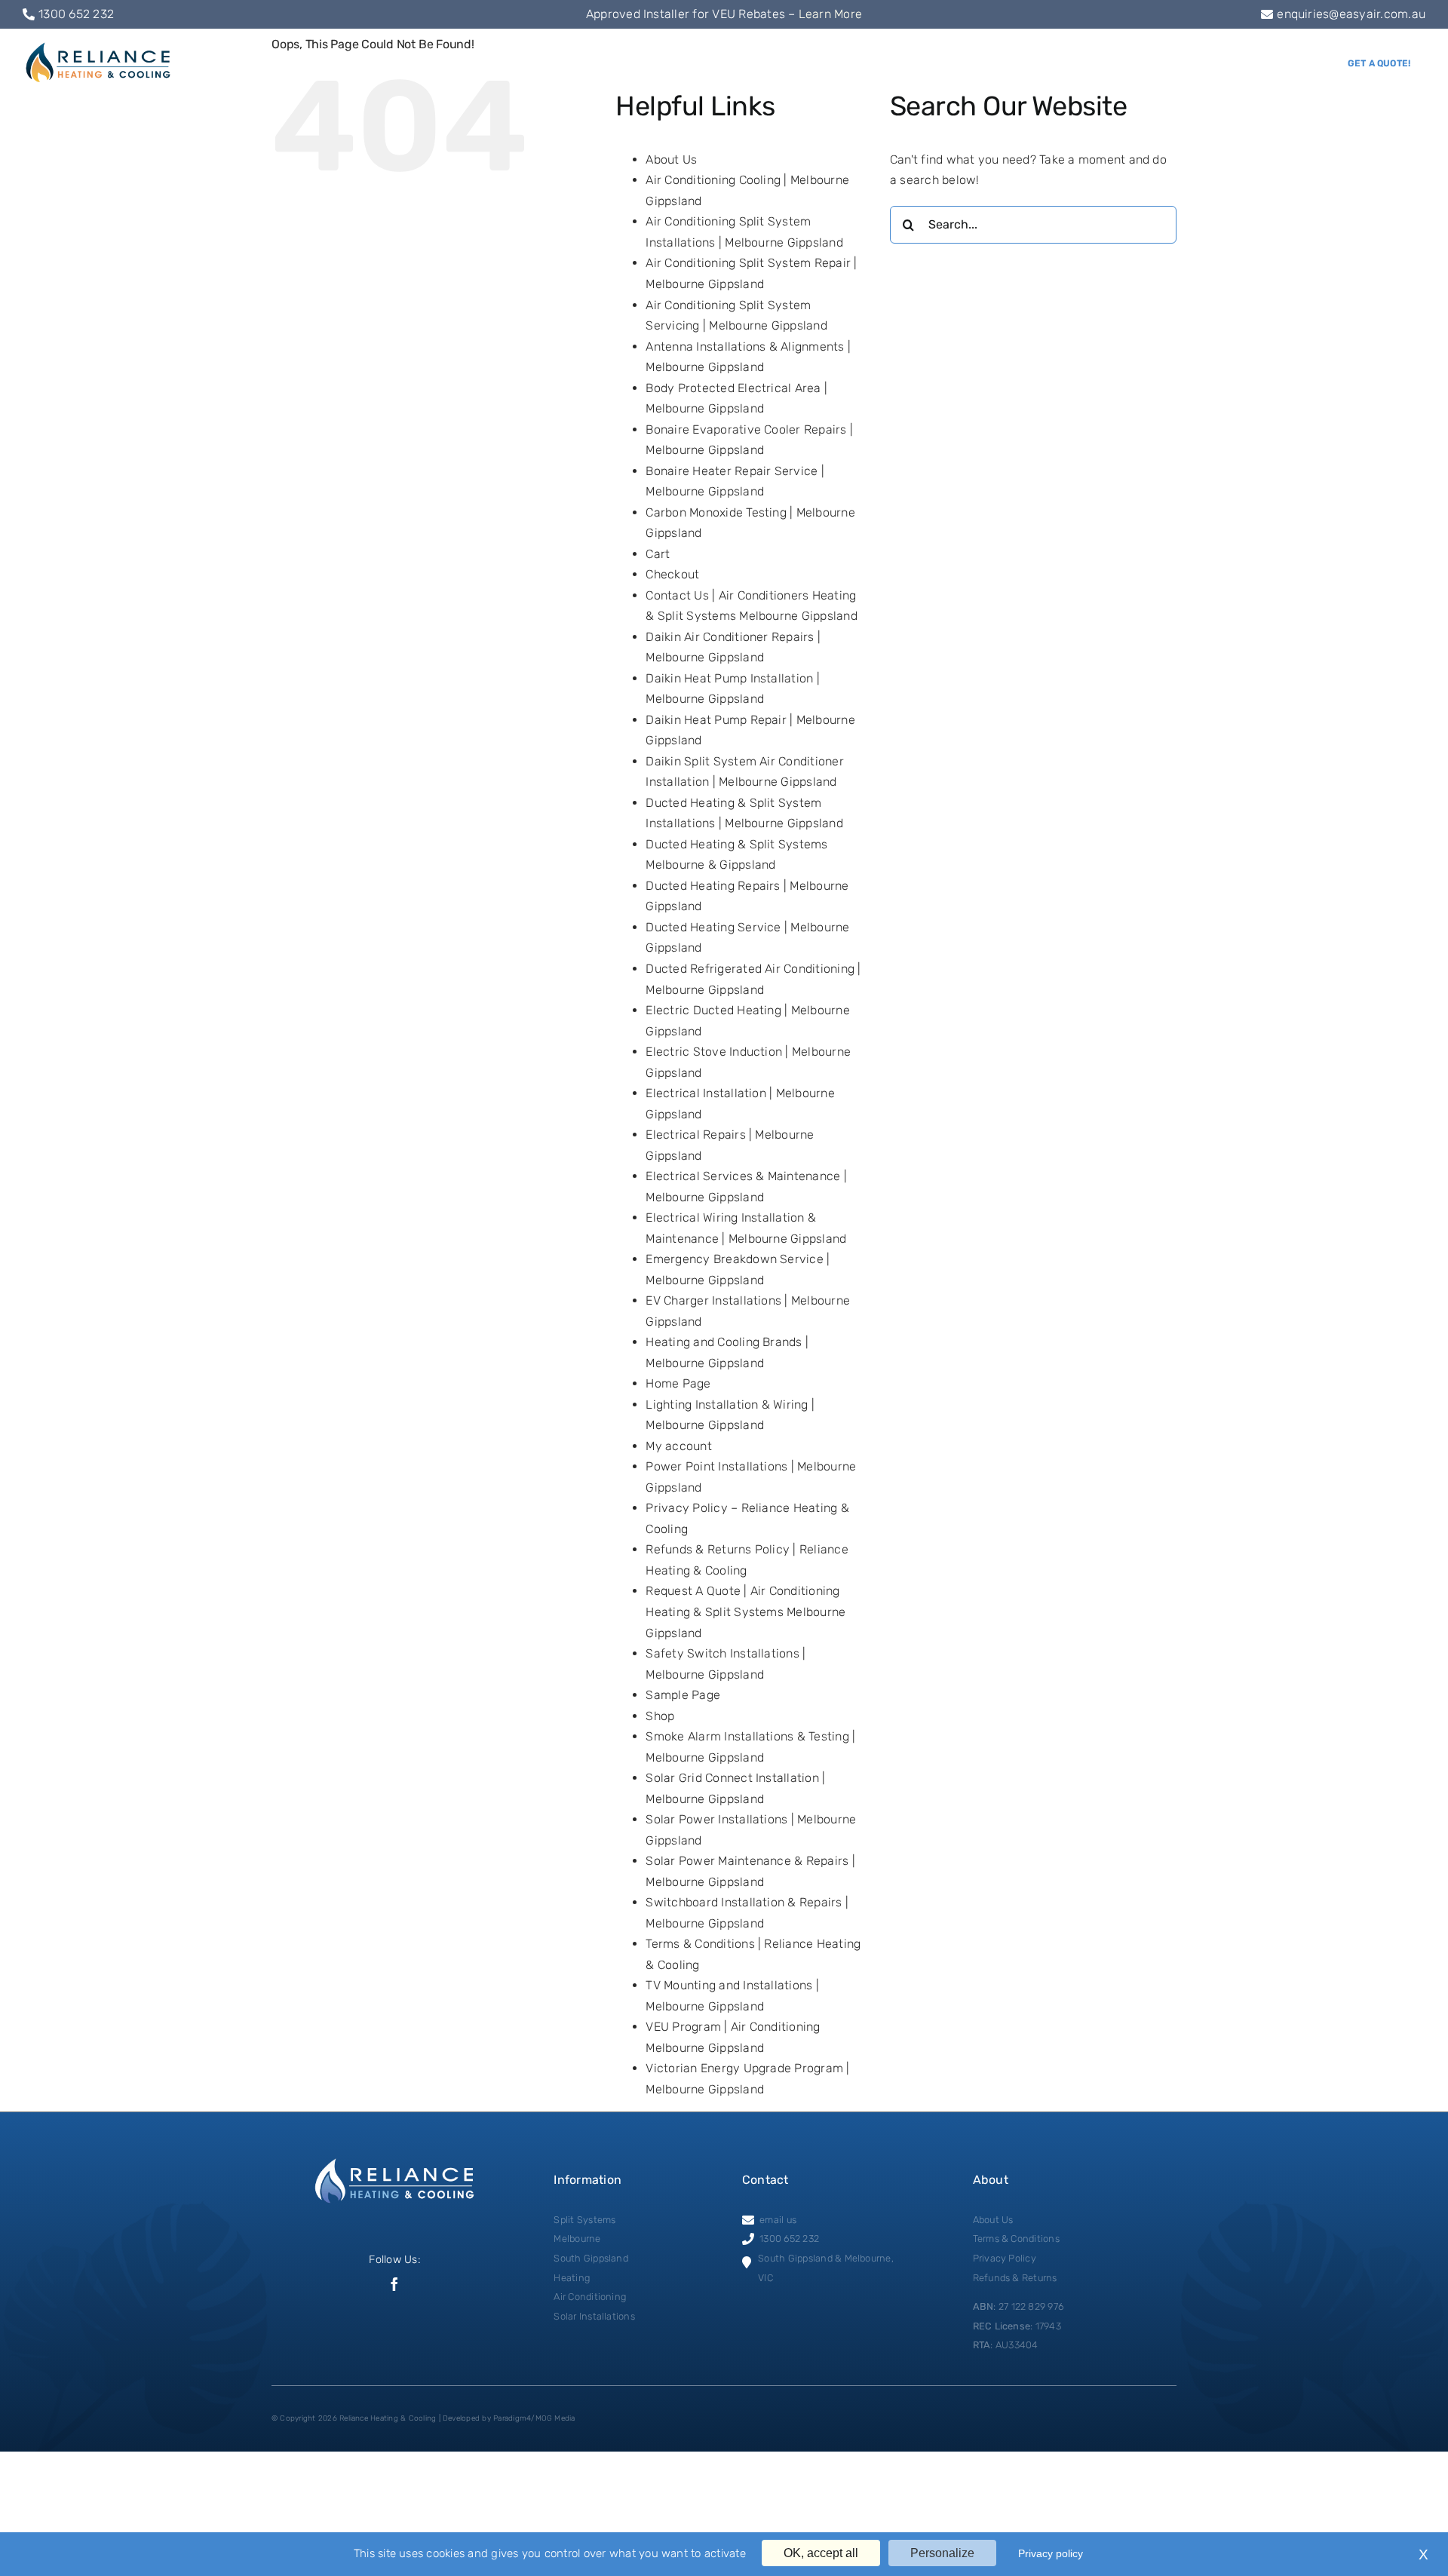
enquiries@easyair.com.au (1351, 14)
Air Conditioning (590, 2297)
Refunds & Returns (1015, 2278)
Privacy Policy (1005, 2258)
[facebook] (394, 2284)
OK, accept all (821, 2553)
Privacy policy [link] (1051, 2553)
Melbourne (577, 2239)
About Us (671, 159)
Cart (658, 554)
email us (778, 2220)
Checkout (672, 574)
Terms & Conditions (1016, 2239)
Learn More (830, 14)
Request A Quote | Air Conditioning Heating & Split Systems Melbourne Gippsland (745, 1612)
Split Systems (584, 2220)
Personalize (942, 2553)
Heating (572, 2278)
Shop (660, 1716)
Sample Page (683, 1695)
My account (678, 1446)
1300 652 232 (76, 14)
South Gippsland (591, 2258)
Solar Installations (594, 2316)
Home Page (678, 1383)
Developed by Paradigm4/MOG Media (509, 2418)
